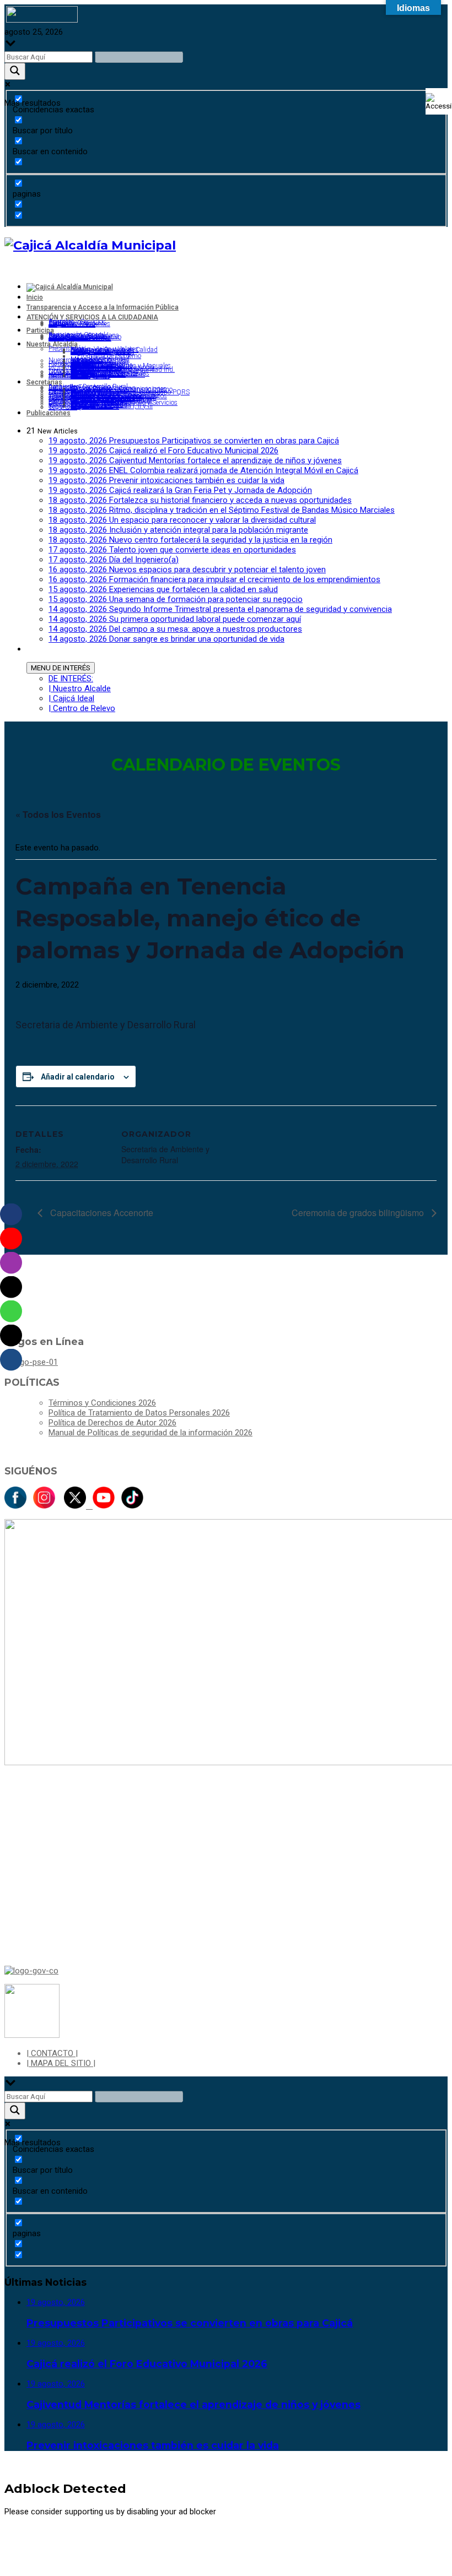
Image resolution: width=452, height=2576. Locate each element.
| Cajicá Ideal (71, 698)
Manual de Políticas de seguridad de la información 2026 (150, 1433)
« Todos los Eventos (58, 814)
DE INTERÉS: (71, 679)
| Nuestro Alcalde (80, 688)
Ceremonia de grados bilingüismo (359, 1213)
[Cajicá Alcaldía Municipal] (90, 245)
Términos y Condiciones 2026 (102, 1403)
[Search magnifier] (15, 71)
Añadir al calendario (78, 1077)
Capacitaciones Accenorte (101, 1213)
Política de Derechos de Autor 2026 (112, 1423)
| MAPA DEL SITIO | (61, 2063)
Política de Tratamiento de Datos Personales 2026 (139, 1413)
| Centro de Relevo (82, 708)
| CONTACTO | (52, 2053)
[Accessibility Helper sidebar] (439, 101)
